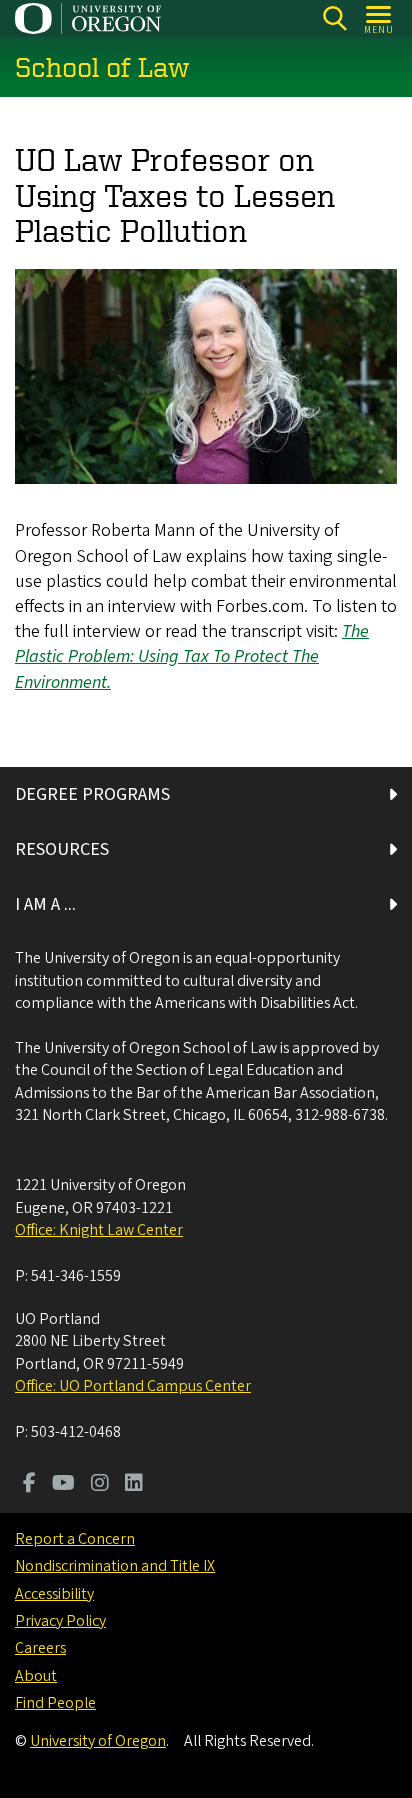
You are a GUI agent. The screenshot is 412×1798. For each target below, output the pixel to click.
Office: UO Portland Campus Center (133, 1386)
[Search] (334, 18)
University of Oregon (98, 1741)
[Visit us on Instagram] (100, 1485)
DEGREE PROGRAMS (92, 794)
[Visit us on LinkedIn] (134, 1485)
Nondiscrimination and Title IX (115, 1566)
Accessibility (54, 1594)
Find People (55, 1703)
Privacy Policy (60, 1621)
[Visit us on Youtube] (63, 1485)
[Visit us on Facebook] (29, 1485)
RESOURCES (62, 849)
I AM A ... (45, 904)
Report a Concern (75, 1539)
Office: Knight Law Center (99, 1230)
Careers (40, 1648)
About (36, 1676)
